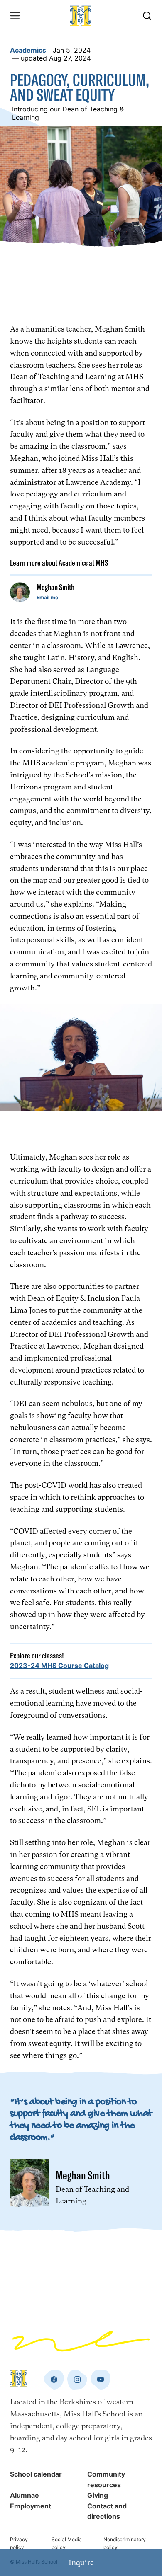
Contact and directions (107, 2511)
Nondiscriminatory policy (125, 2543)
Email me (47, 597)
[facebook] (54, 2380)
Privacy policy (19, 2543)
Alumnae (25, 2495)
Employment (31, 2506)
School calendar (36, 2474)
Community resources (106, 2479)
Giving (98, 2495)
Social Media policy (67, 2543)
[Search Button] (147, 16)
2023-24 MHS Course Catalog (59, 1666)
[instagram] (77, 2380)
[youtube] (101, 2380)
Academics (28, 50)
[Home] (81, 16)
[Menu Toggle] (15, 16)
